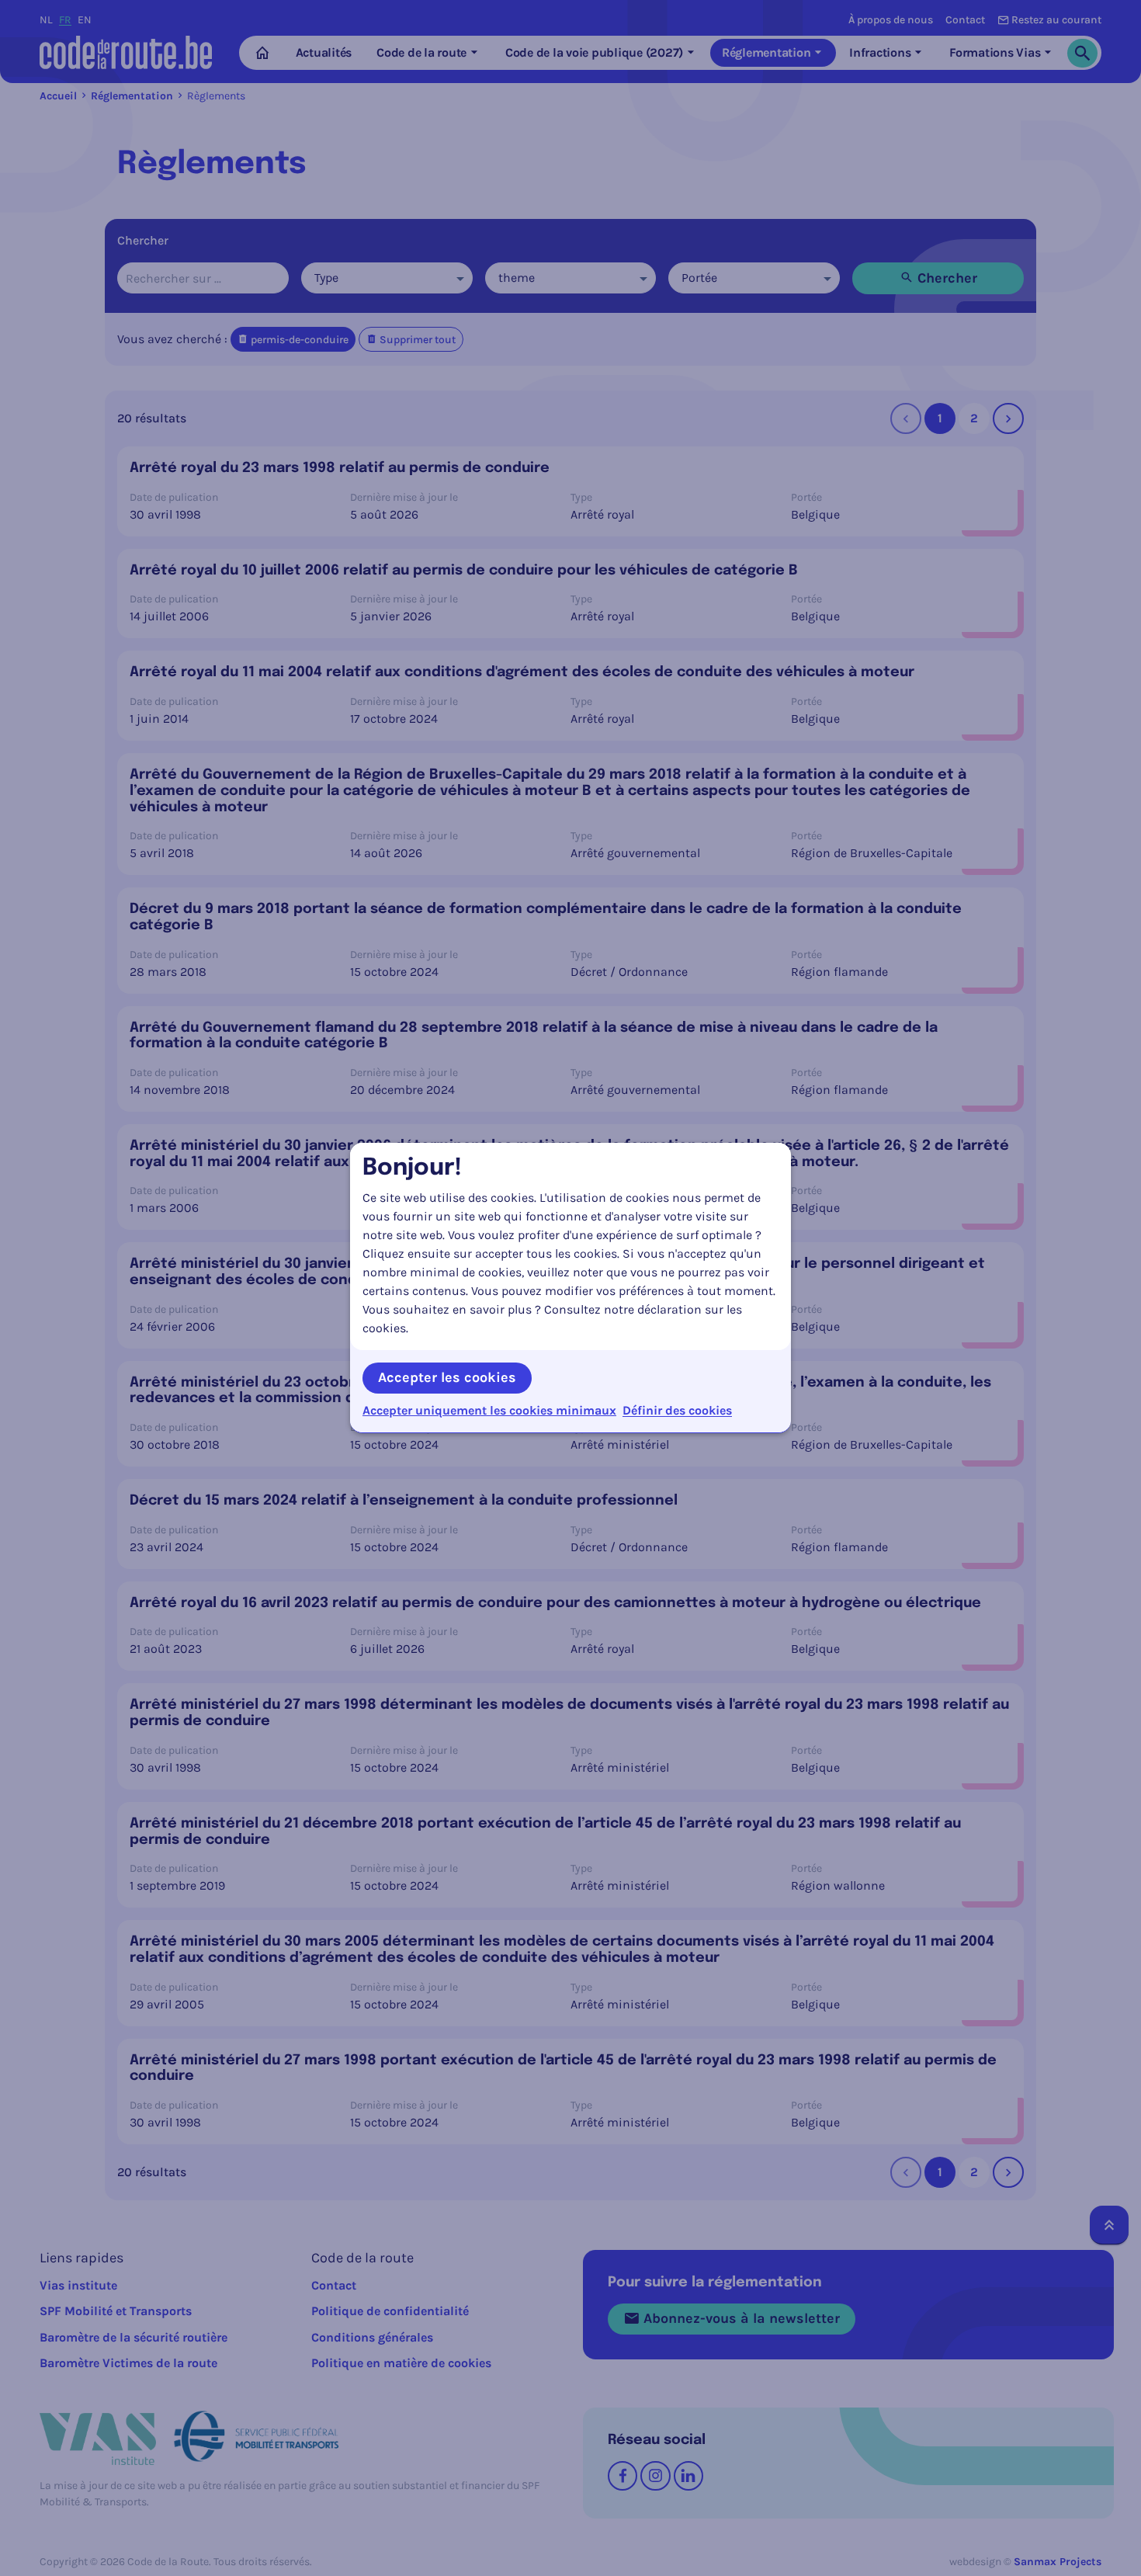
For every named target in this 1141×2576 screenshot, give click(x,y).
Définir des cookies (677, 1410)
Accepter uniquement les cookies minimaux (489, 1411)
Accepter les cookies (447, 1377)
